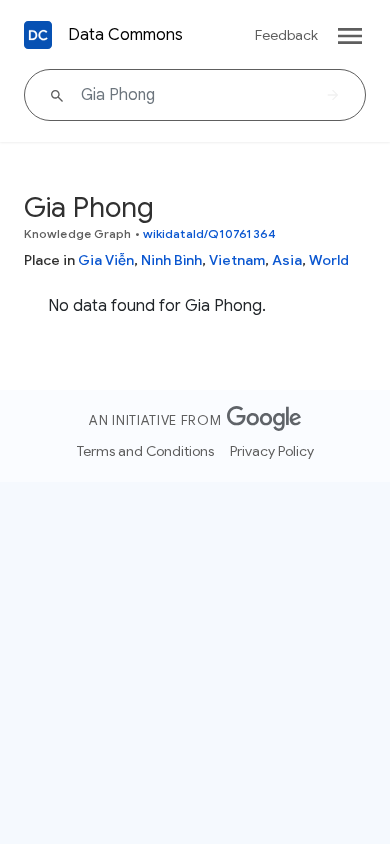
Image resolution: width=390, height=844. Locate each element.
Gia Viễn (106, 260)
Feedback (286, 35)
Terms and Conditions (145, 451)
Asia (287, 260)
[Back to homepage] (38, 35)
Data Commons (125, 35)
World (329, 260)
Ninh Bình (171, 260)
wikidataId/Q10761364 (209, 233)
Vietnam (237, 260)
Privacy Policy (272, 451)
